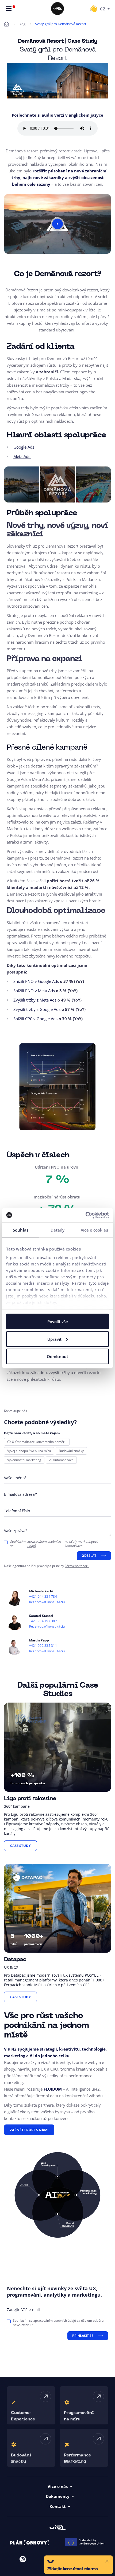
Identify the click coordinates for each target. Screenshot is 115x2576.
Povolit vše (58, 1321)
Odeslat (89, 1556)
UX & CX (11, 1967)
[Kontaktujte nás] (93, 9)
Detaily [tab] (57, 1230)
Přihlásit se (83, 2336)
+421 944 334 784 (43, 1597)
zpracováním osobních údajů (44, 1544)
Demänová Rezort (22, 290)
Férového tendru (77, 1566)
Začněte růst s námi (29, 2130)
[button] (78, 2565)
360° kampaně (17, 1806)
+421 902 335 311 (43, 1646)
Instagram (23, 2559)
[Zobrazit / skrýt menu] (9, 9)
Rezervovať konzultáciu (47, 1602)
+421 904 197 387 (43, 1621)
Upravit (54, 1339)
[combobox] (105, 9)
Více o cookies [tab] (94, 1230)
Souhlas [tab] (21, 1230)
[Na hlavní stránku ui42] (57, 9)
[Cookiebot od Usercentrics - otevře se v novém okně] (85, 1215)
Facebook (37, 2559)
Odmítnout (57, 1356)
